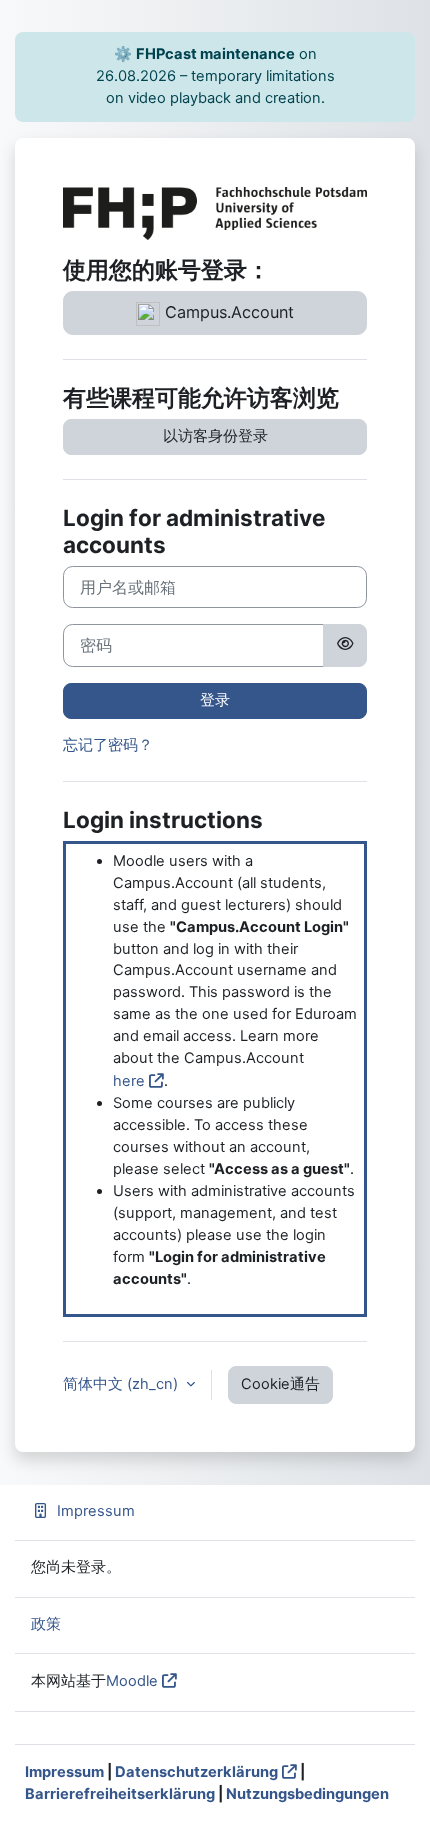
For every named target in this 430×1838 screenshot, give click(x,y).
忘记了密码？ (108, 745)
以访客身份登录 (215, 436)
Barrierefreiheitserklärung (120, 1794)
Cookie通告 (280, 1384)
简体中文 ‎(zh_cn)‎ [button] (122, 1384)
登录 (215, 700)
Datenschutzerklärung (196, 1772)
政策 (46, 1624)
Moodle (132, 1681)
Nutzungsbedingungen (307, 1794)
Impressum (96, 1511)
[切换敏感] (345, 645)
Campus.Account (227, 312)
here (129, 1081)
